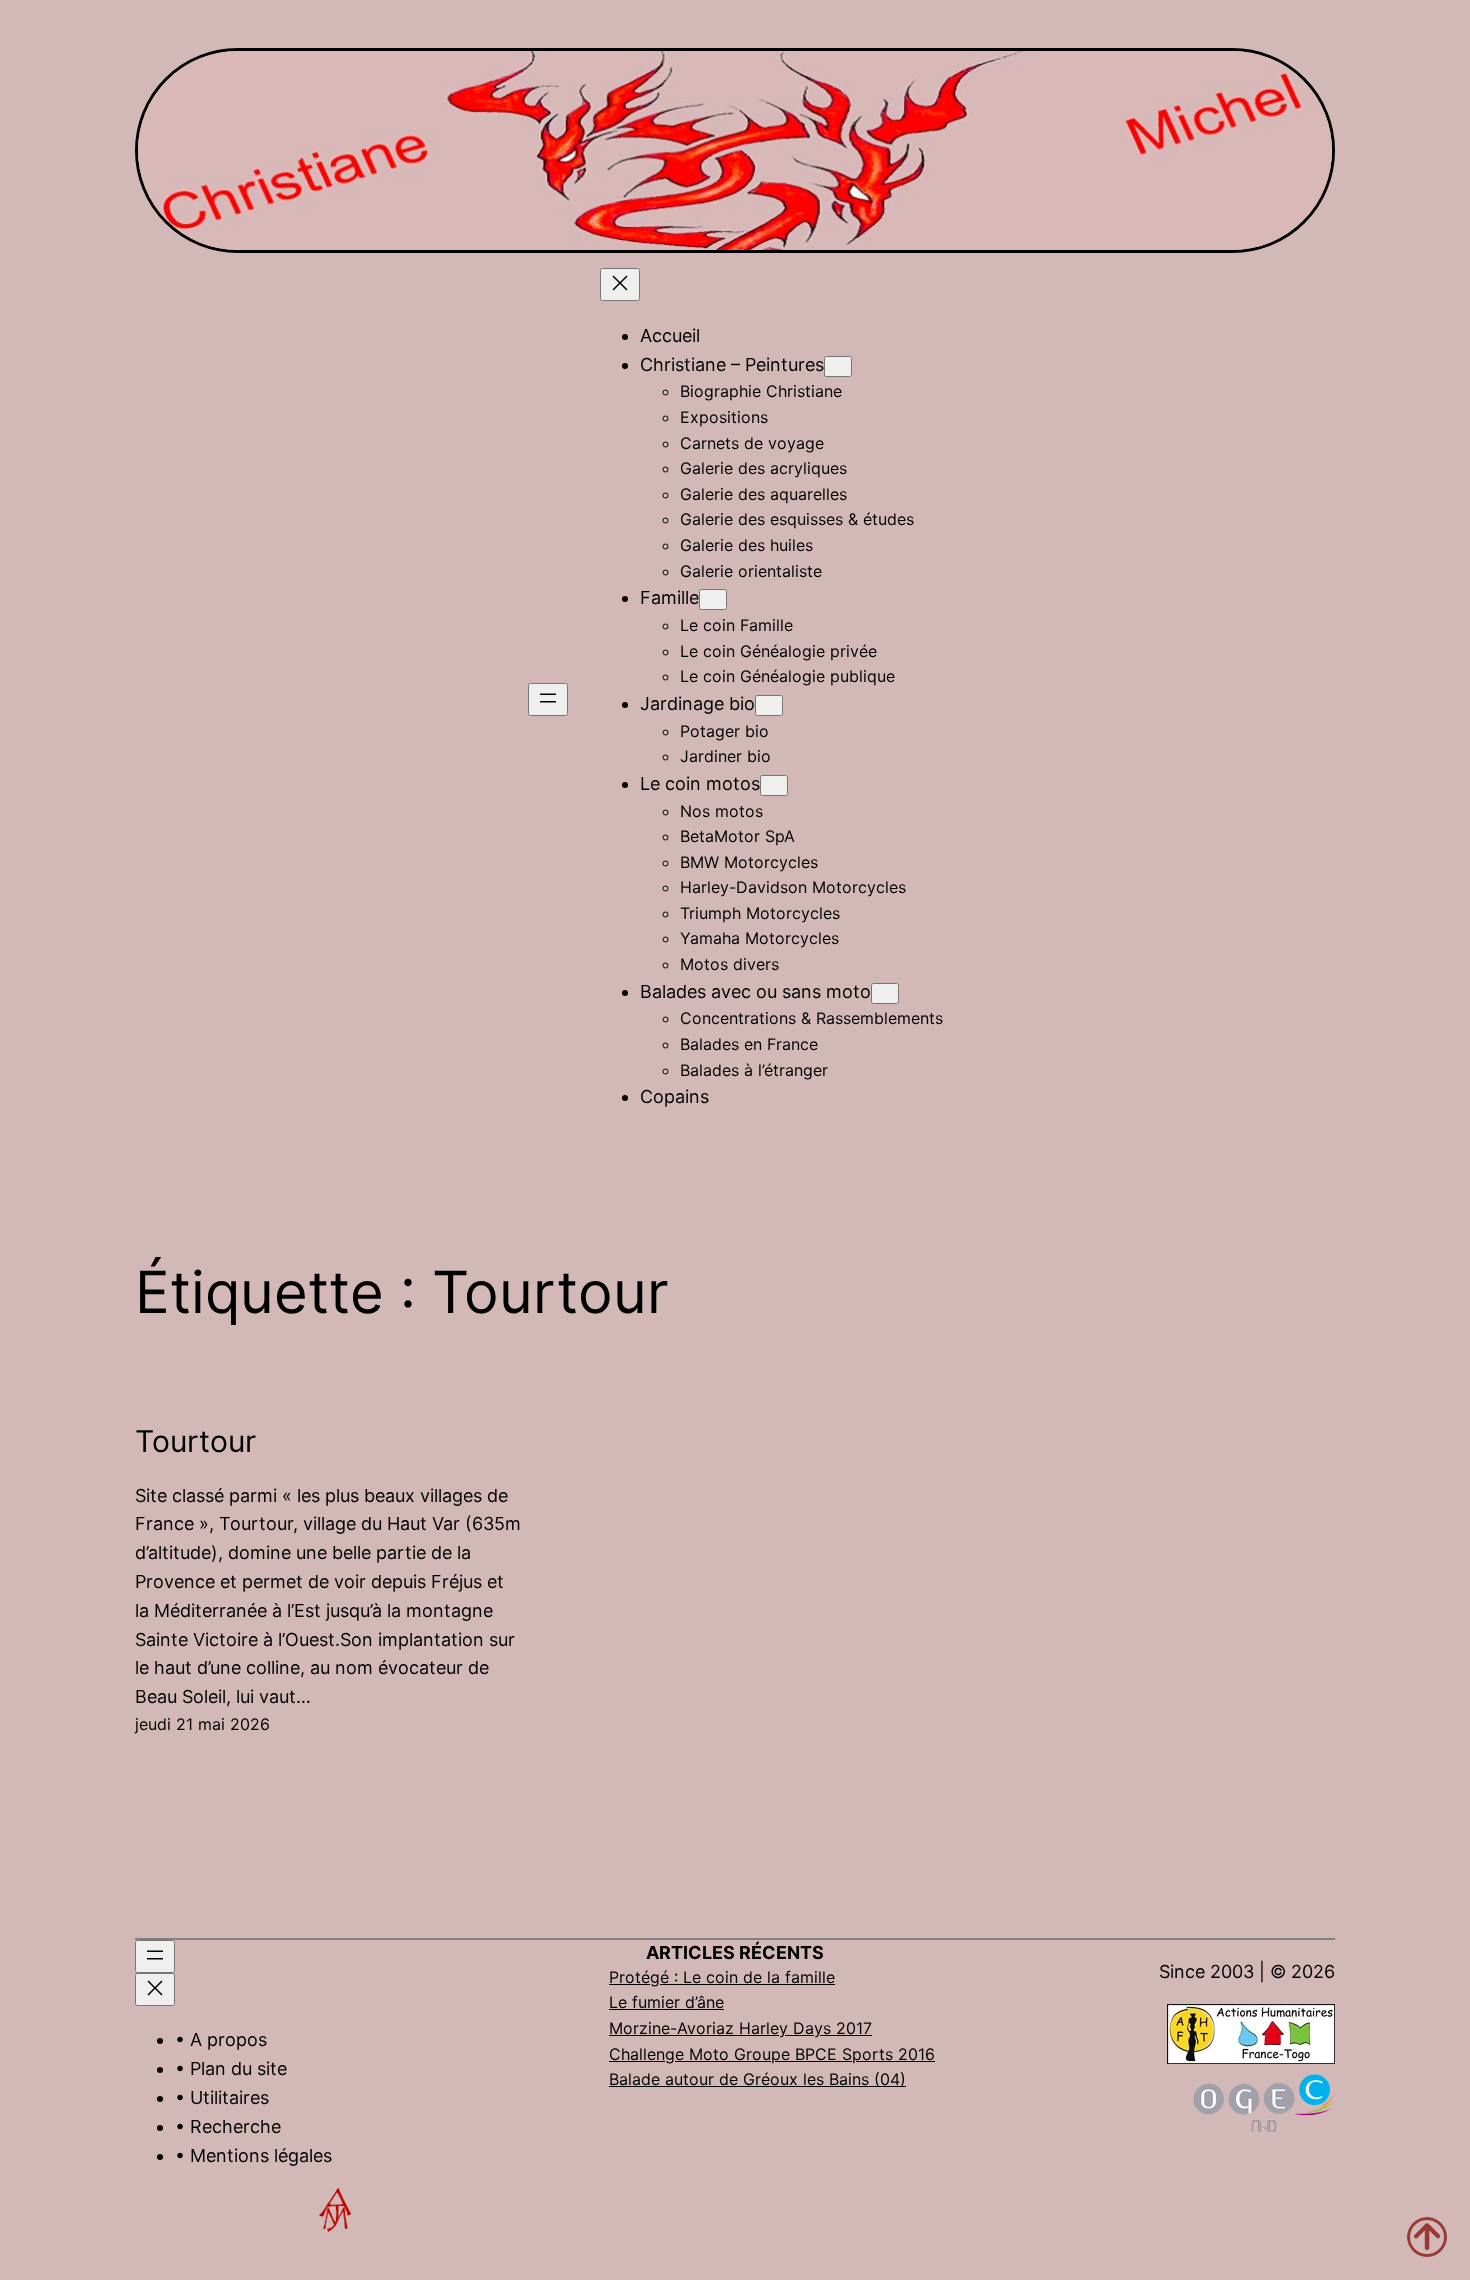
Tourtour (195, 1441)
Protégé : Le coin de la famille (722, 1977)
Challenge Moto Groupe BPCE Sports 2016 (772, 2054)
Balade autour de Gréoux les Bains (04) (757, 2079)
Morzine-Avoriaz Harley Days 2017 (740, 2028)
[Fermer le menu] (620, 284)
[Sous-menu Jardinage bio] (769, 705)
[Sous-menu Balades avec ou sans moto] (885, 993)
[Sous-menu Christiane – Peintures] (838, 366)
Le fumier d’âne (666, 2002)
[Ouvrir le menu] (548, 699)
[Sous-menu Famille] (713, 599)
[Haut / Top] (1427, 2237)
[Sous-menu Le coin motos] (774, 785)
